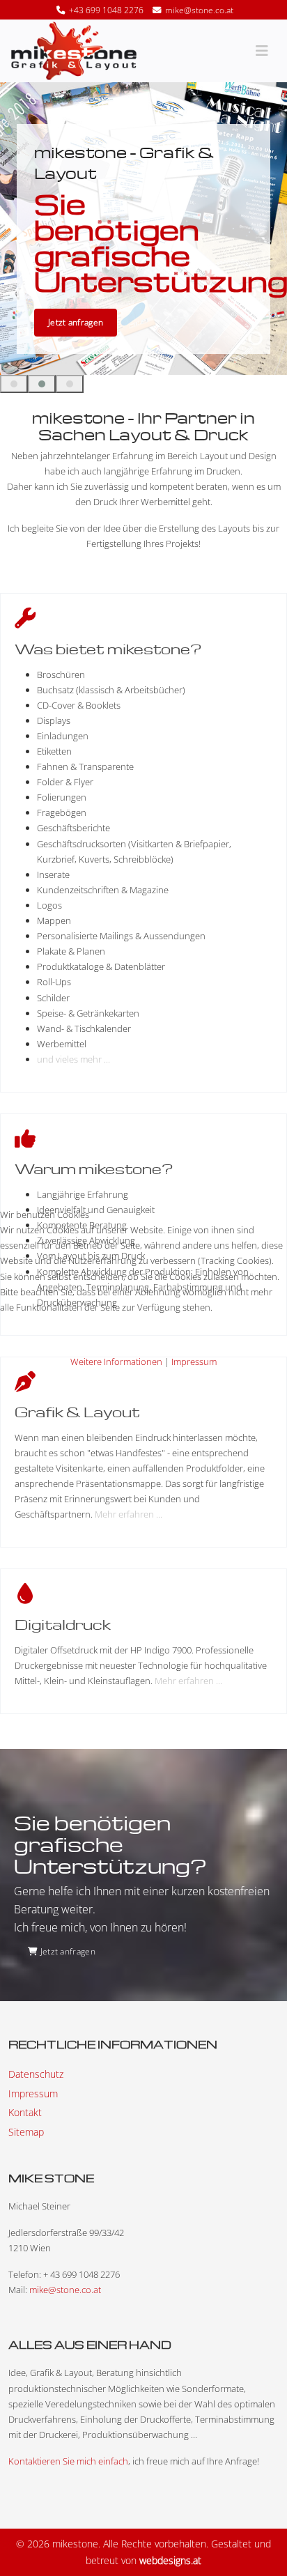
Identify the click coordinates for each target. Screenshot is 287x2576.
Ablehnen (111, 1340)
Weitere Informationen (116, 1362)
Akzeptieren (38, 1340)
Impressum (194, 1362)
